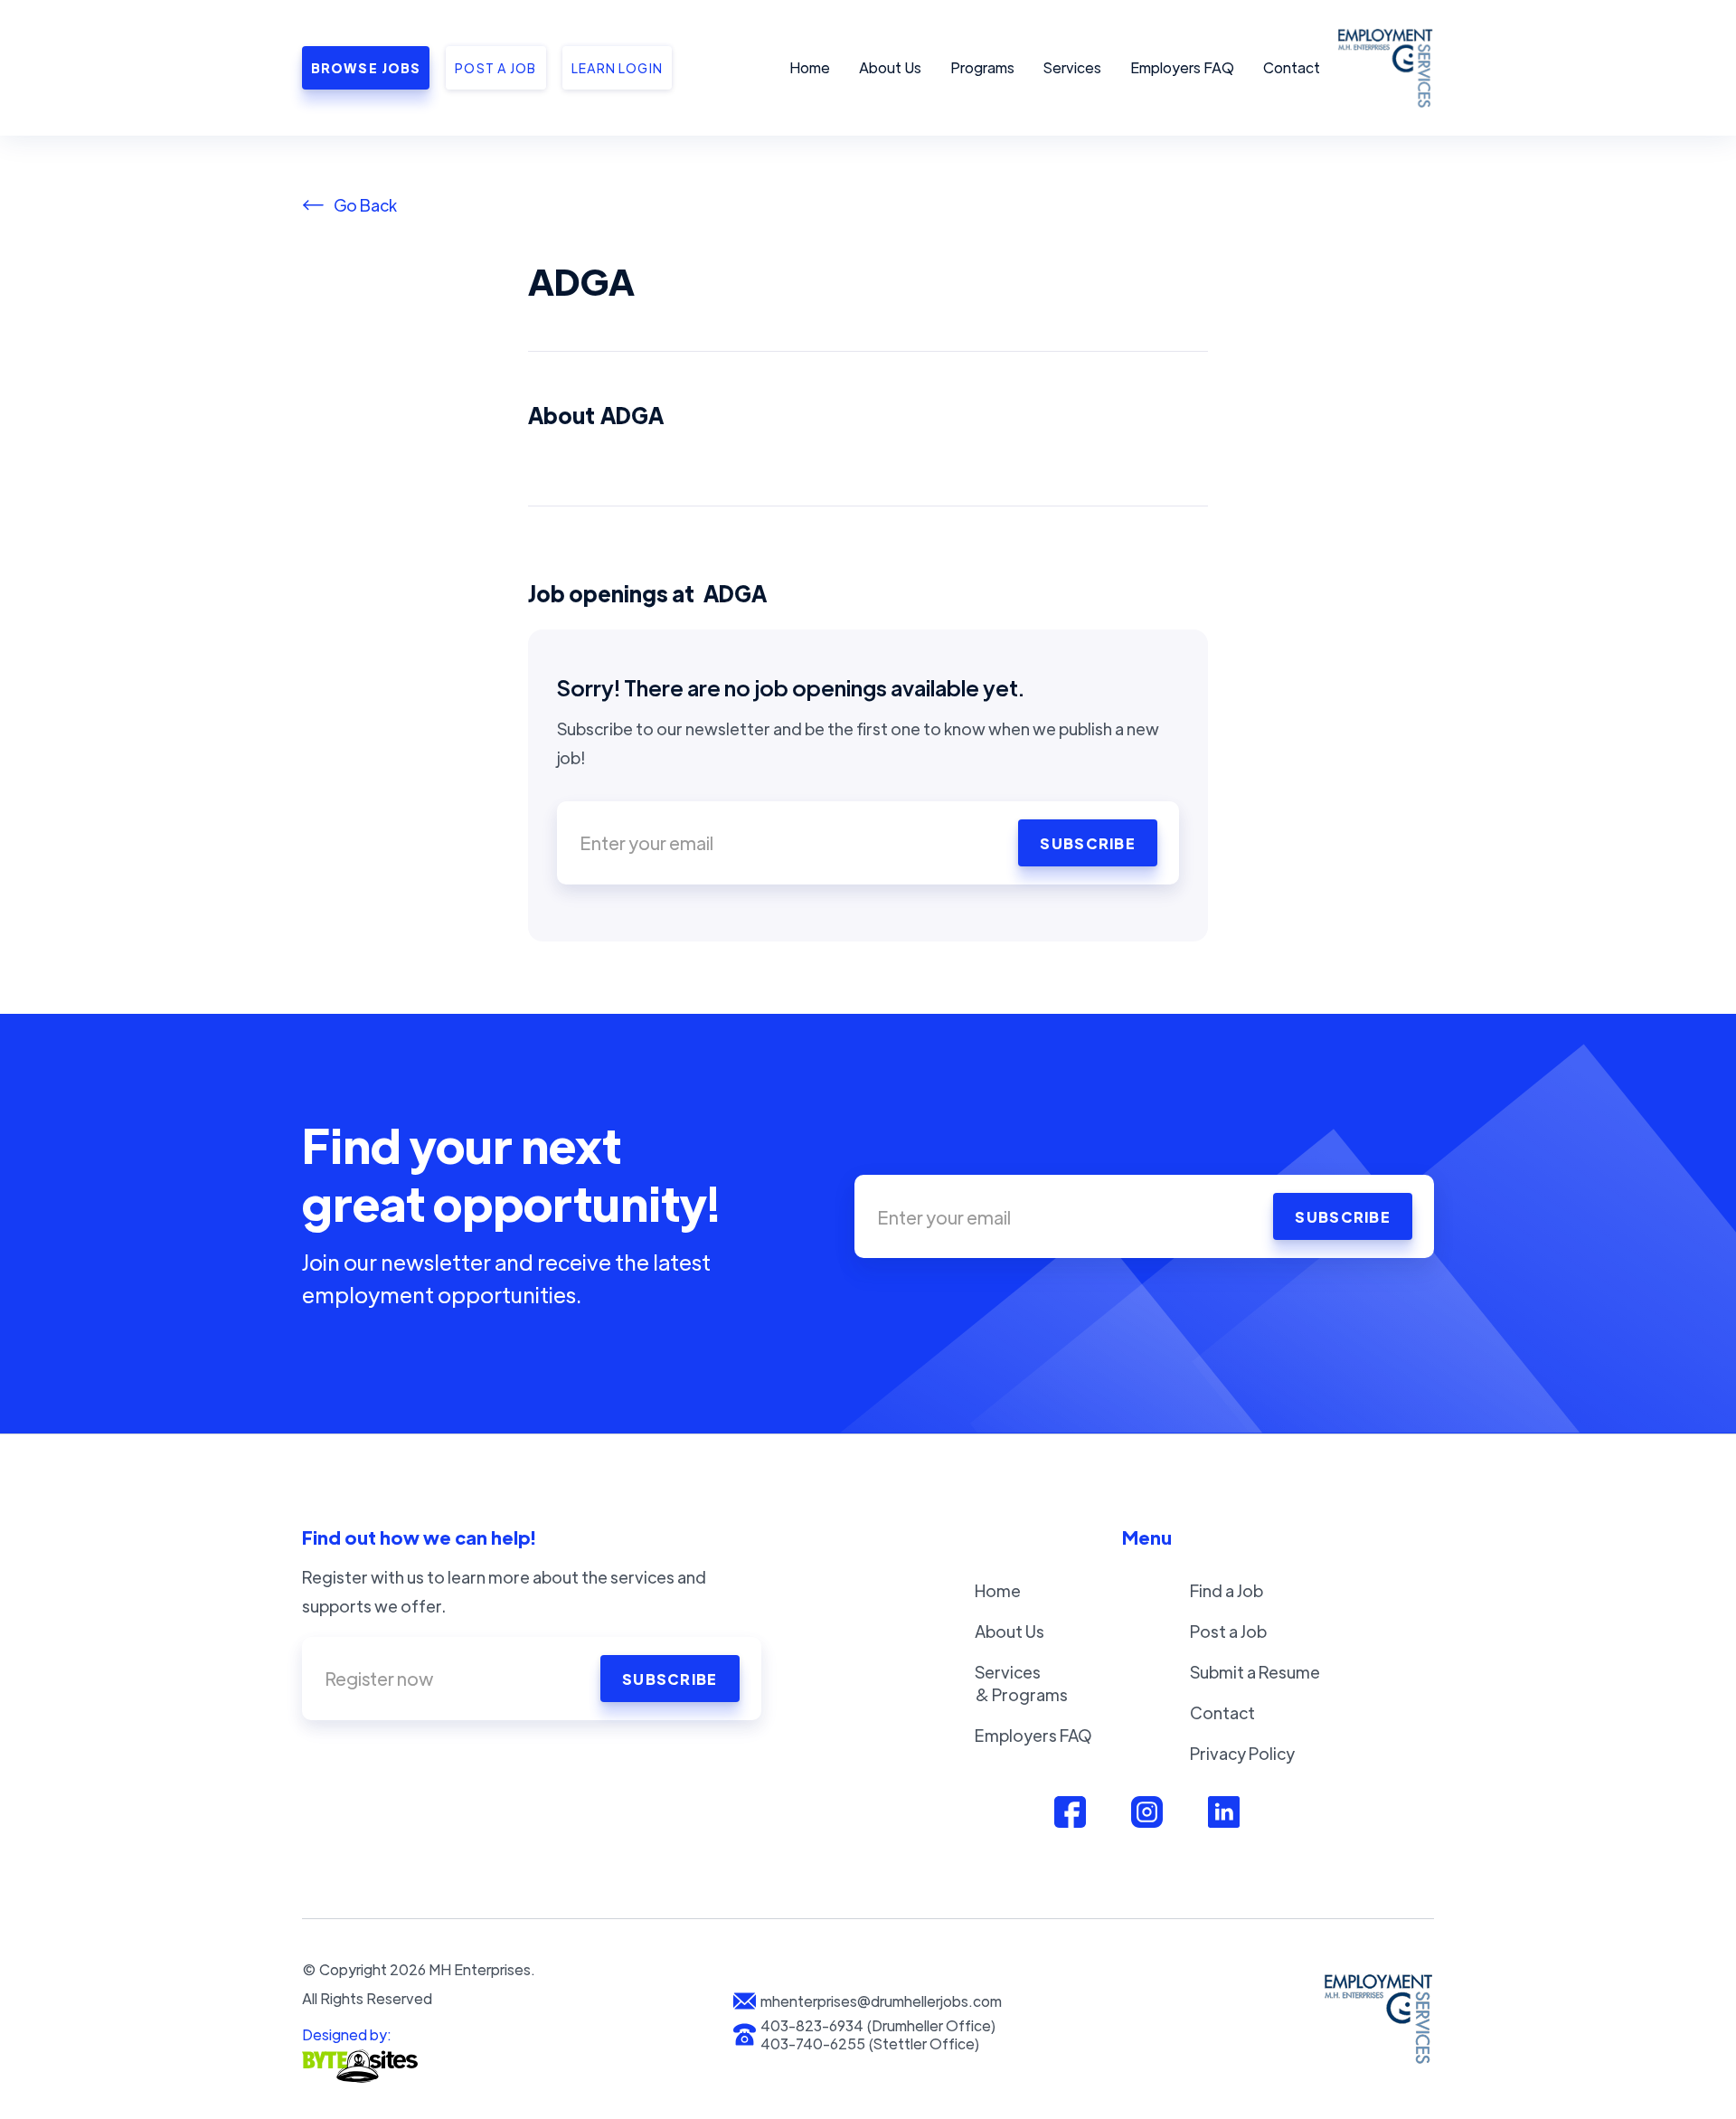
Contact (1292, 67)
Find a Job (1227, 1590)
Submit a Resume (1255, 1672)
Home (810, 67)
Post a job (495, 68)
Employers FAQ (1182, 67)
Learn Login (617, 68)
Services (1072, 67)
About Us (890, 67)
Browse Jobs (366, 68)
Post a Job (1228, 1631)
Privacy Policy (1242, 1753)
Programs (982, 67)
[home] (1382, 68)
